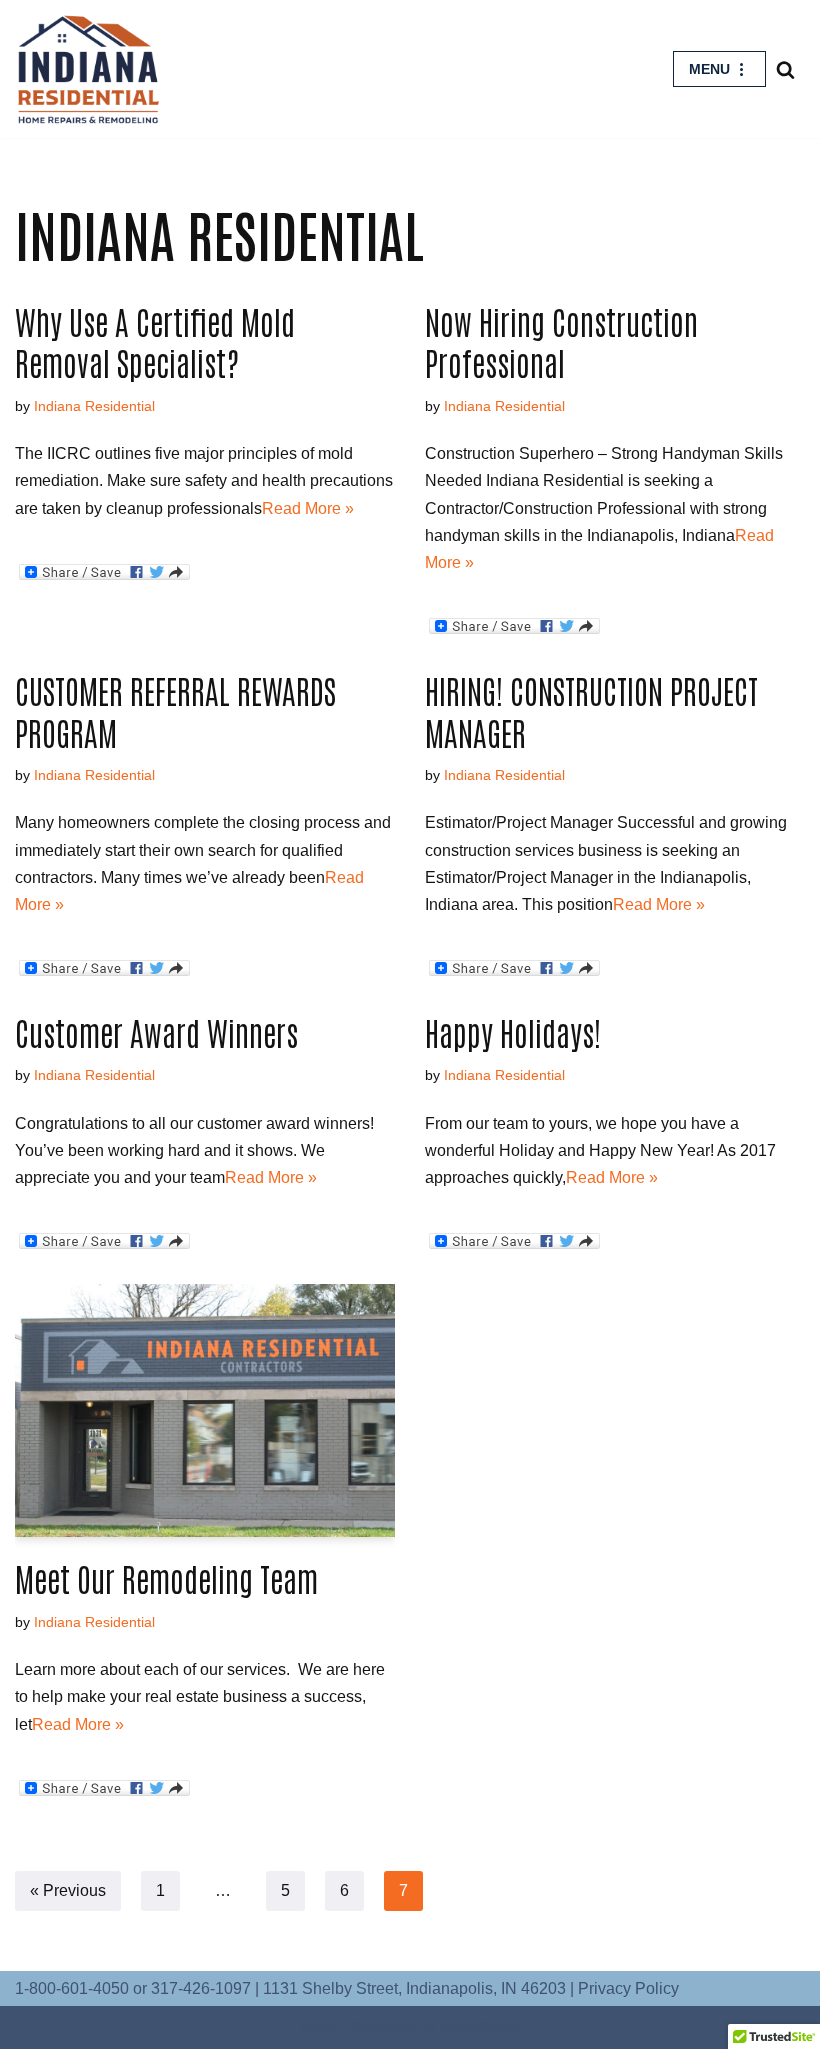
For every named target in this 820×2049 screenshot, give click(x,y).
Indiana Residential (94, 406)
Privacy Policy (628, 1988)
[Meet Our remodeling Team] (205, 1410)
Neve (320, 2027)
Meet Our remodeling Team (166, 1577)
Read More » (308, 508)
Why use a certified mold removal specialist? (155, 341)
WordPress (479, 2027)
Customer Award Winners (156, 1031)
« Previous (68, 1890)
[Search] (785, 69)
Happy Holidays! (513, 1031)
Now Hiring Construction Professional (561, 341)
